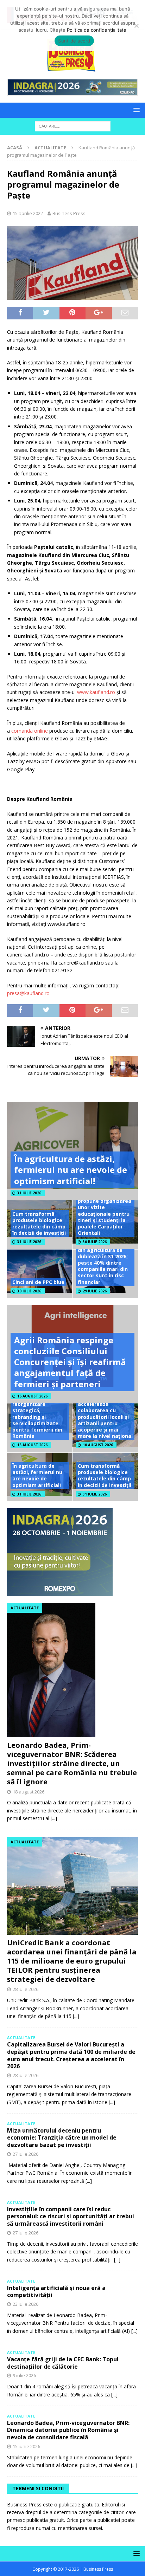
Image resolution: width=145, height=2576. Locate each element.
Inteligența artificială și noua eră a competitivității (56, 2292)
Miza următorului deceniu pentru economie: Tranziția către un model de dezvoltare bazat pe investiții (62, 2138)
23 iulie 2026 (26, 2304)
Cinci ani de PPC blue (38, 1282)
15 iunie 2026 (26, 2446)
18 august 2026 (29, 1792)
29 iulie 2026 (95, 1291)
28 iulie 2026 (26, 1989)
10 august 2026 (98, 1445)
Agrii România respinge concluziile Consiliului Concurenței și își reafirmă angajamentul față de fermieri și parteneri (70, 1362)
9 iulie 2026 (24, 2375)
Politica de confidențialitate (97, 30)
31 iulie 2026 (29, 1193)
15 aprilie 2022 (28, 213)
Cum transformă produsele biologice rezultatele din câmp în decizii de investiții (39, 1224)
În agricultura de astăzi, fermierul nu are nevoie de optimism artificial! (71, 1170)
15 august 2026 (32, 1445)
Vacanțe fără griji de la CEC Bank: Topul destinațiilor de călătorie (63, 2363)
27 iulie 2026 (26, 2154)
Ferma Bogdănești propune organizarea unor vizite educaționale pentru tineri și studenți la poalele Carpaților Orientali (105, 1214)
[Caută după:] (73, 126)
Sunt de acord (74, 41)
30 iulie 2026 (95, 1242)
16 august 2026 (32, 1396)
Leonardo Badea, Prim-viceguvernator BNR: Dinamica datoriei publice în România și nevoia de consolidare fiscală (68, 2430)
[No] (136, 26)
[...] (54, 1818)
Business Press (69, 213)
